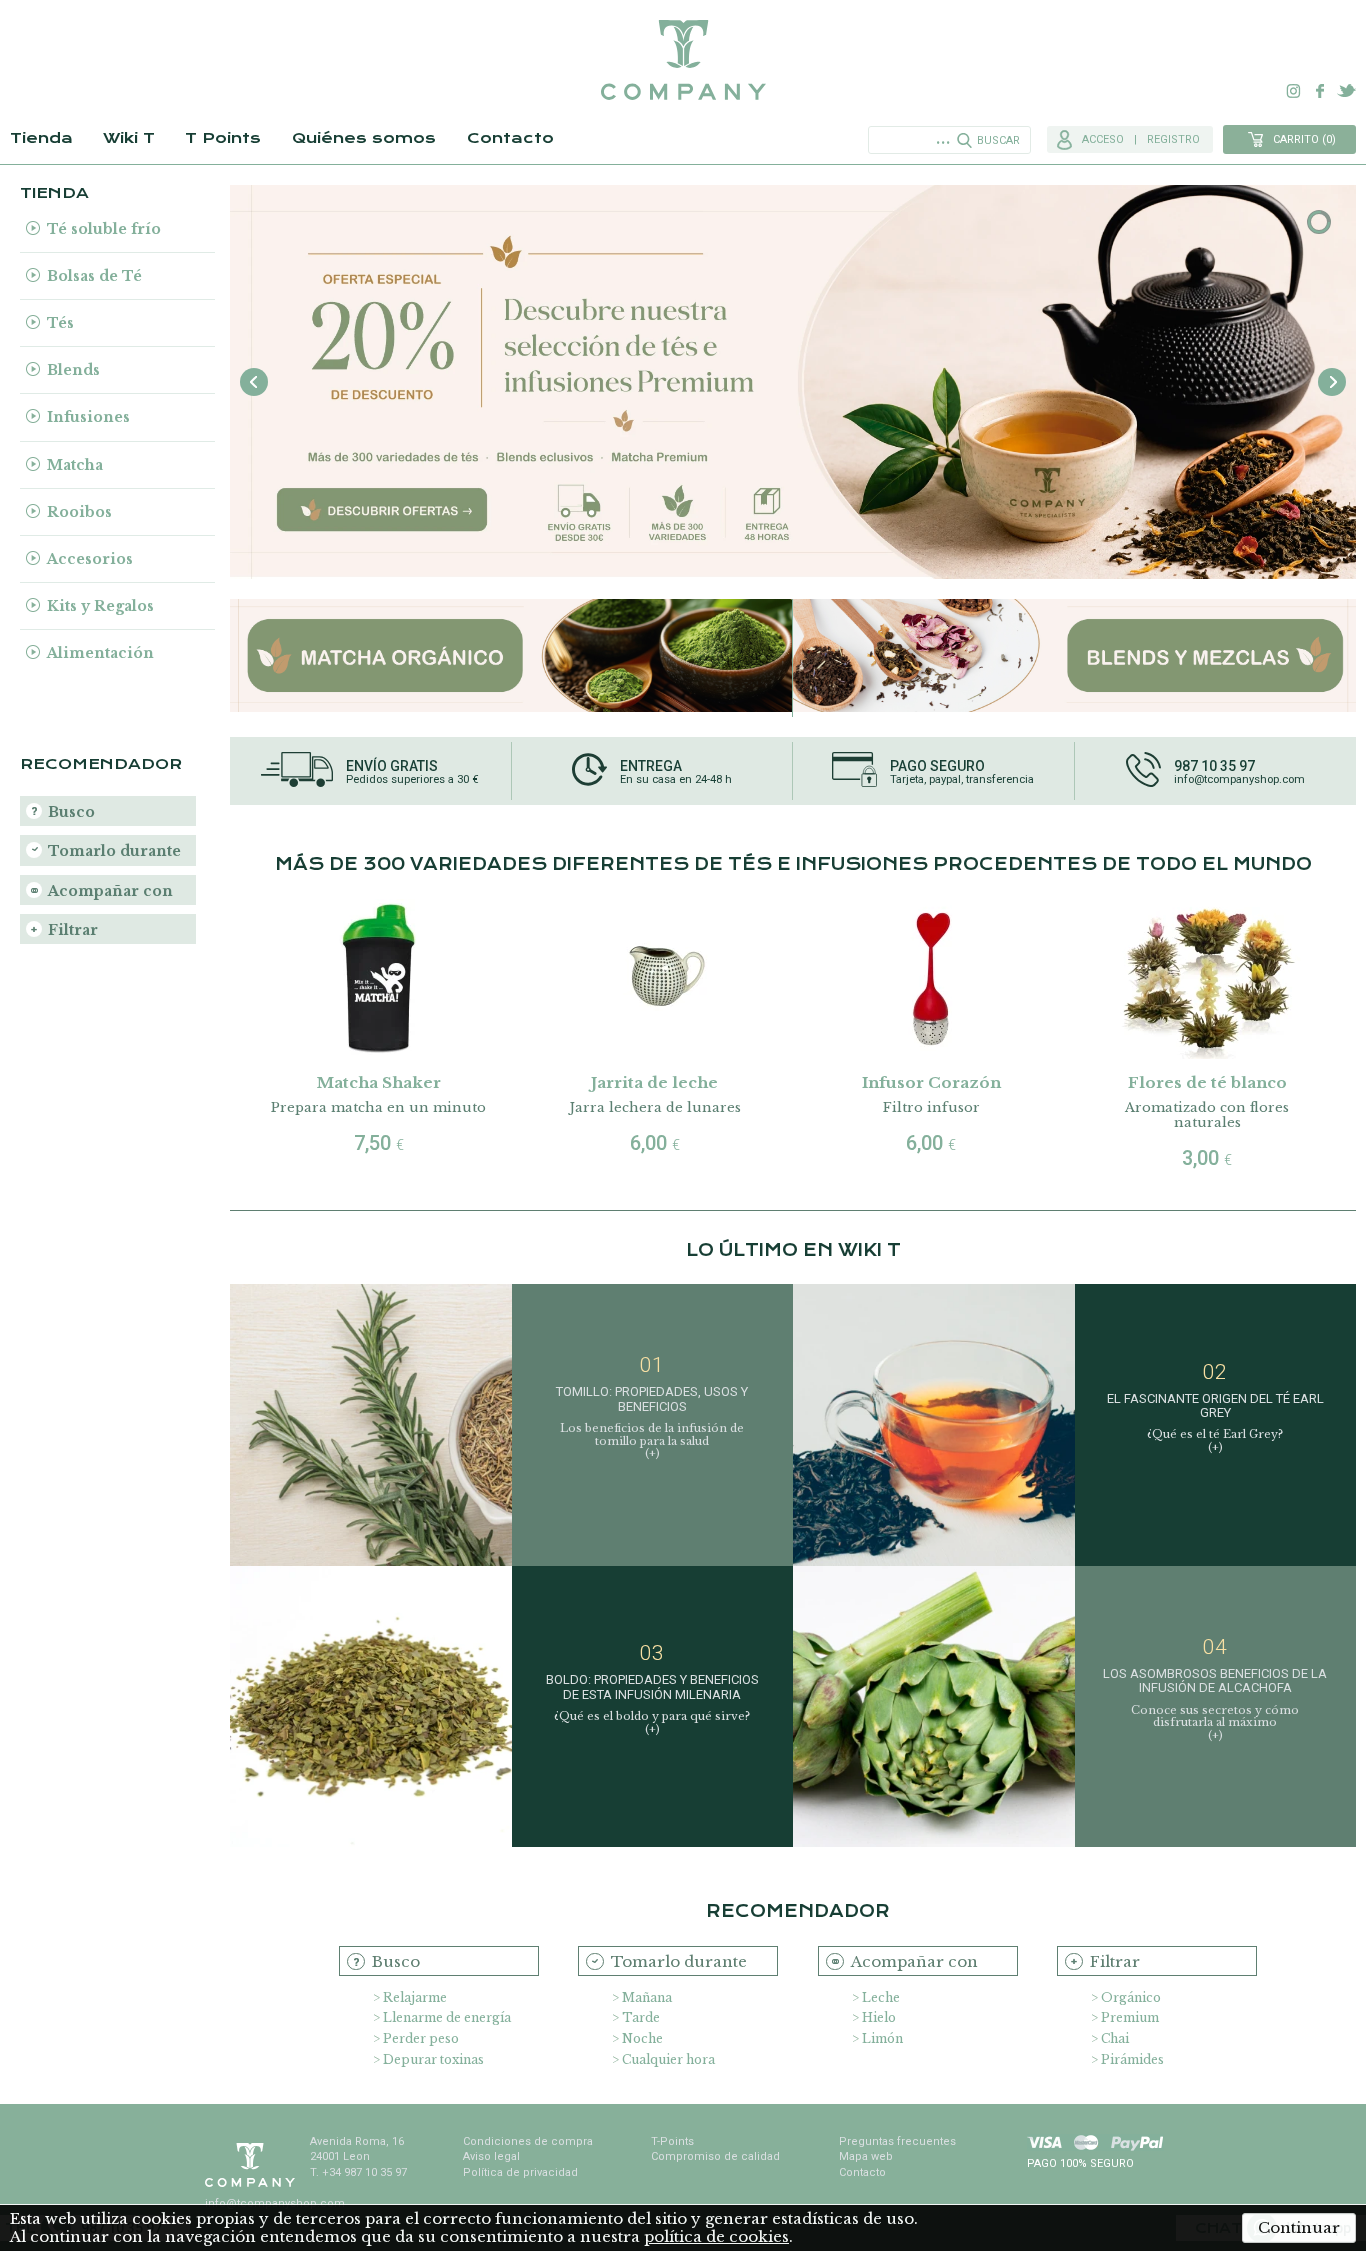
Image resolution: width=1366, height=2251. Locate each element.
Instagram (1294, 91)
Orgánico (1131, 1997)
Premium (1130, 2017)
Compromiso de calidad (715, 2156)
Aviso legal (491, 2156)
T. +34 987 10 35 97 (358, 2172)
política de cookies (716, 2236)
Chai (1115, 2038)
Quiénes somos (364, 138)
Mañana (647, 1997)
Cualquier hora (668, 2059)
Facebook (1320, 91)
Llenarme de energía (447, 2017)
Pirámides (1132, 2059)
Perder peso (421, 2038)
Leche (881, 1997)
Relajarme (415, 1997)
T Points (223, 138)
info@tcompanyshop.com (1239, 780)
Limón (882, 2038)
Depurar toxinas (433, 2059)
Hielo (879, 2017)
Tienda (41, 138)
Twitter (1346, 91)
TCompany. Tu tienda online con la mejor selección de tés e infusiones (683, 60)
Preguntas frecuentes (897, 2141)
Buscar (998, 140)
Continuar (1299, 2227)
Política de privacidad (520, 2172)
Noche (642, 2038)
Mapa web (866, 2156)
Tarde (641, 2017)
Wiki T (129, 138)
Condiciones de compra (528, 2141)
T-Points (672, 2141)
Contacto (510, 138)
